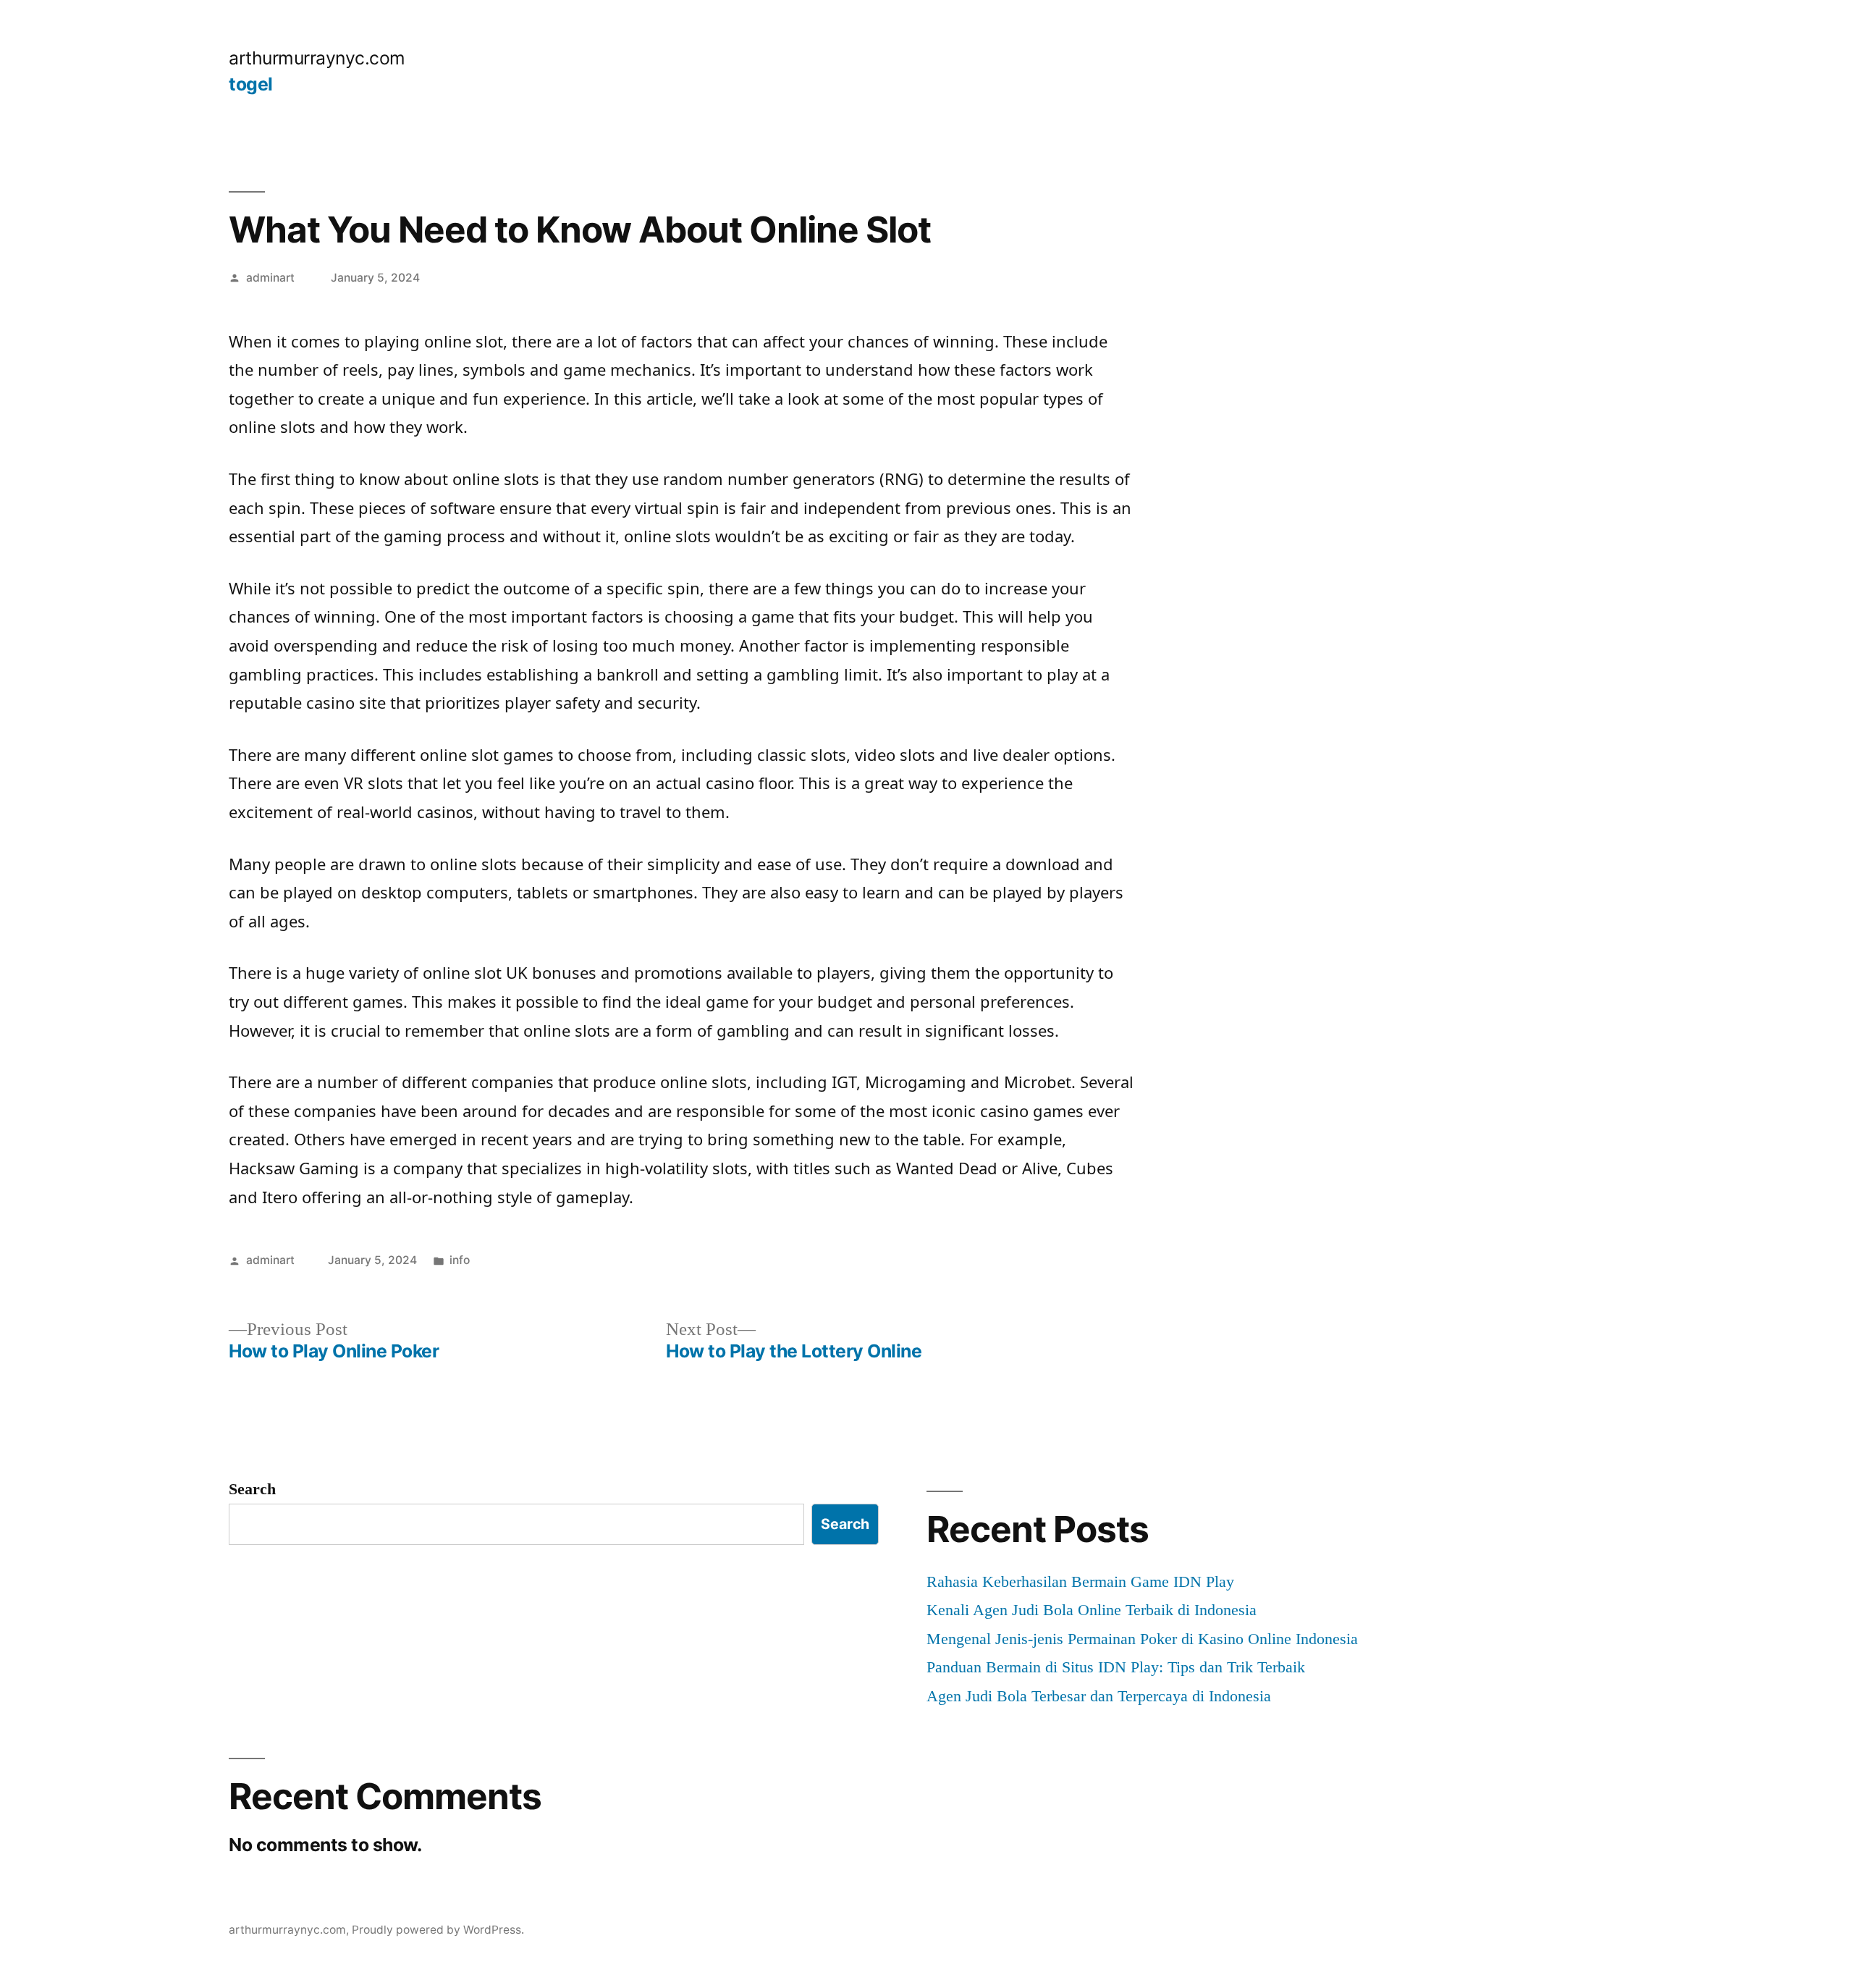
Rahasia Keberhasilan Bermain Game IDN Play (1080, 1581)
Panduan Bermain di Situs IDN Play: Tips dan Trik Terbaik (1116, 1667)
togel (251, 84)
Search (252, 1489)
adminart (270, 278)
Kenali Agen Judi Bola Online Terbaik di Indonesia (1092, 1610)
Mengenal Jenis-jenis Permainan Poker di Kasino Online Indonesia (1142, 1639)
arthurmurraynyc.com (317, 58)
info (460, 1260)
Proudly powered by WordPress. (438, 1930)
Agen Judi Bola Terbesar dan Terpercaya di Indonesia (1099, 1696)
